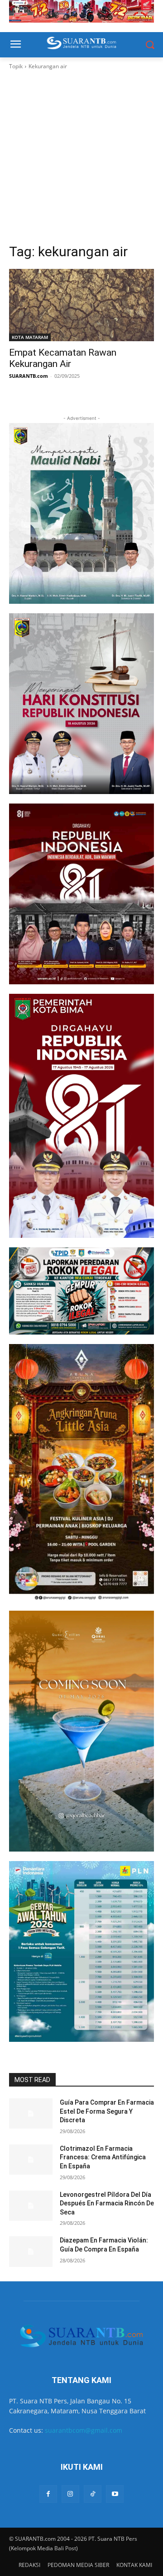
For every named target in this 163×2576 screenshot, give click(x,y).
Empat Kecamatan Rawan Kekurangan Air (63, 358)
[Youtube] (115, 2494)
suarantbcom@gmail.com (84, 2430)
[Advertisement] (81, 157)
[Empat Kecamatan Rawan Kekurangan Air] (81, 305)
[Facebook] (48, 2494)
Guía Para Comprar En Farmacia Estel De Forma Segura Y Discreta (107, 2111)
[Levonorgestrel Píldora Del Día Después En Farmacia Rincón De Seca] (31, 2206)
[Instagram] (70, 2494)
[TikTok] (93, 2494)
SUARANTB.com (29, 376)
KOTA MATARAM (30, 337)
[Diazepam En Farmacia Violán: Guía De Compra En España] (31, 2251)
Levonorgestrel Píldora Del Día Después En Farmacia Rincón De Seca (107, 2203)
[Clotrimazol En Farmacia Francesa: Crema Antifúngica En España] (31, 2160)
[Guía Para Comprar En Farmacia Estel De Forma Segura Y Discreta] (31, 2113)
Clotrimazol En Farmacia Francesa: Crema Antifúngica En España (103, 2157)
